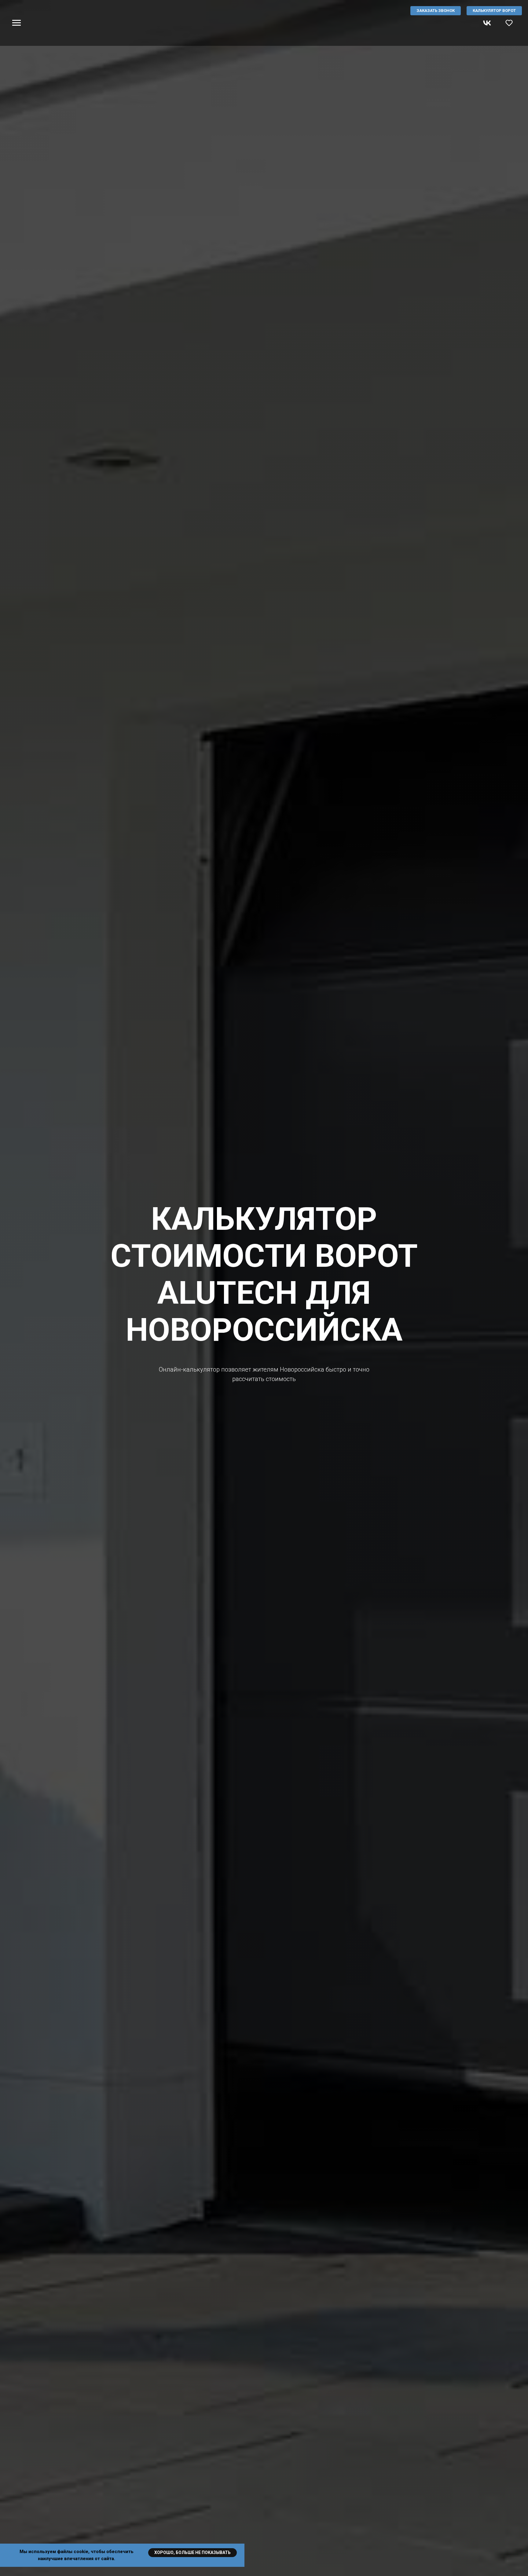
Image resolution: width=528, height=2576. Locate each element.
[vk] (487, 26)
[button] (509, 23)
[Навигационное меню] (16, 23)
